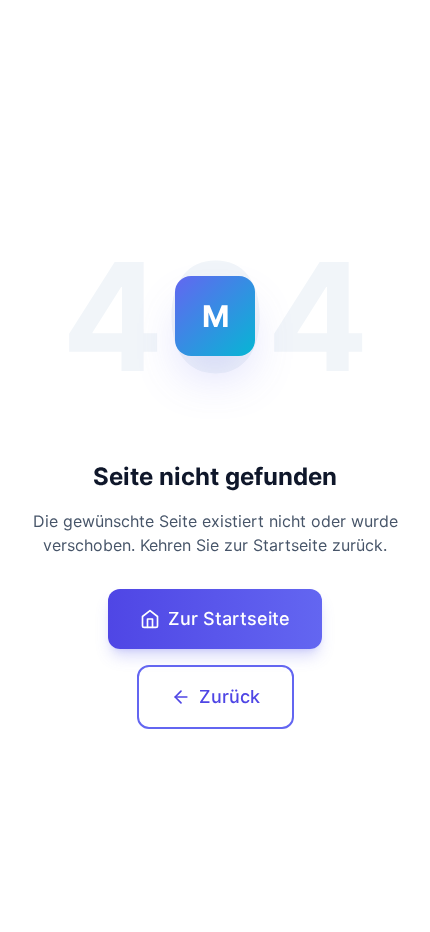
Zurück (229, 696)
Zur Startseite (229, 618)
